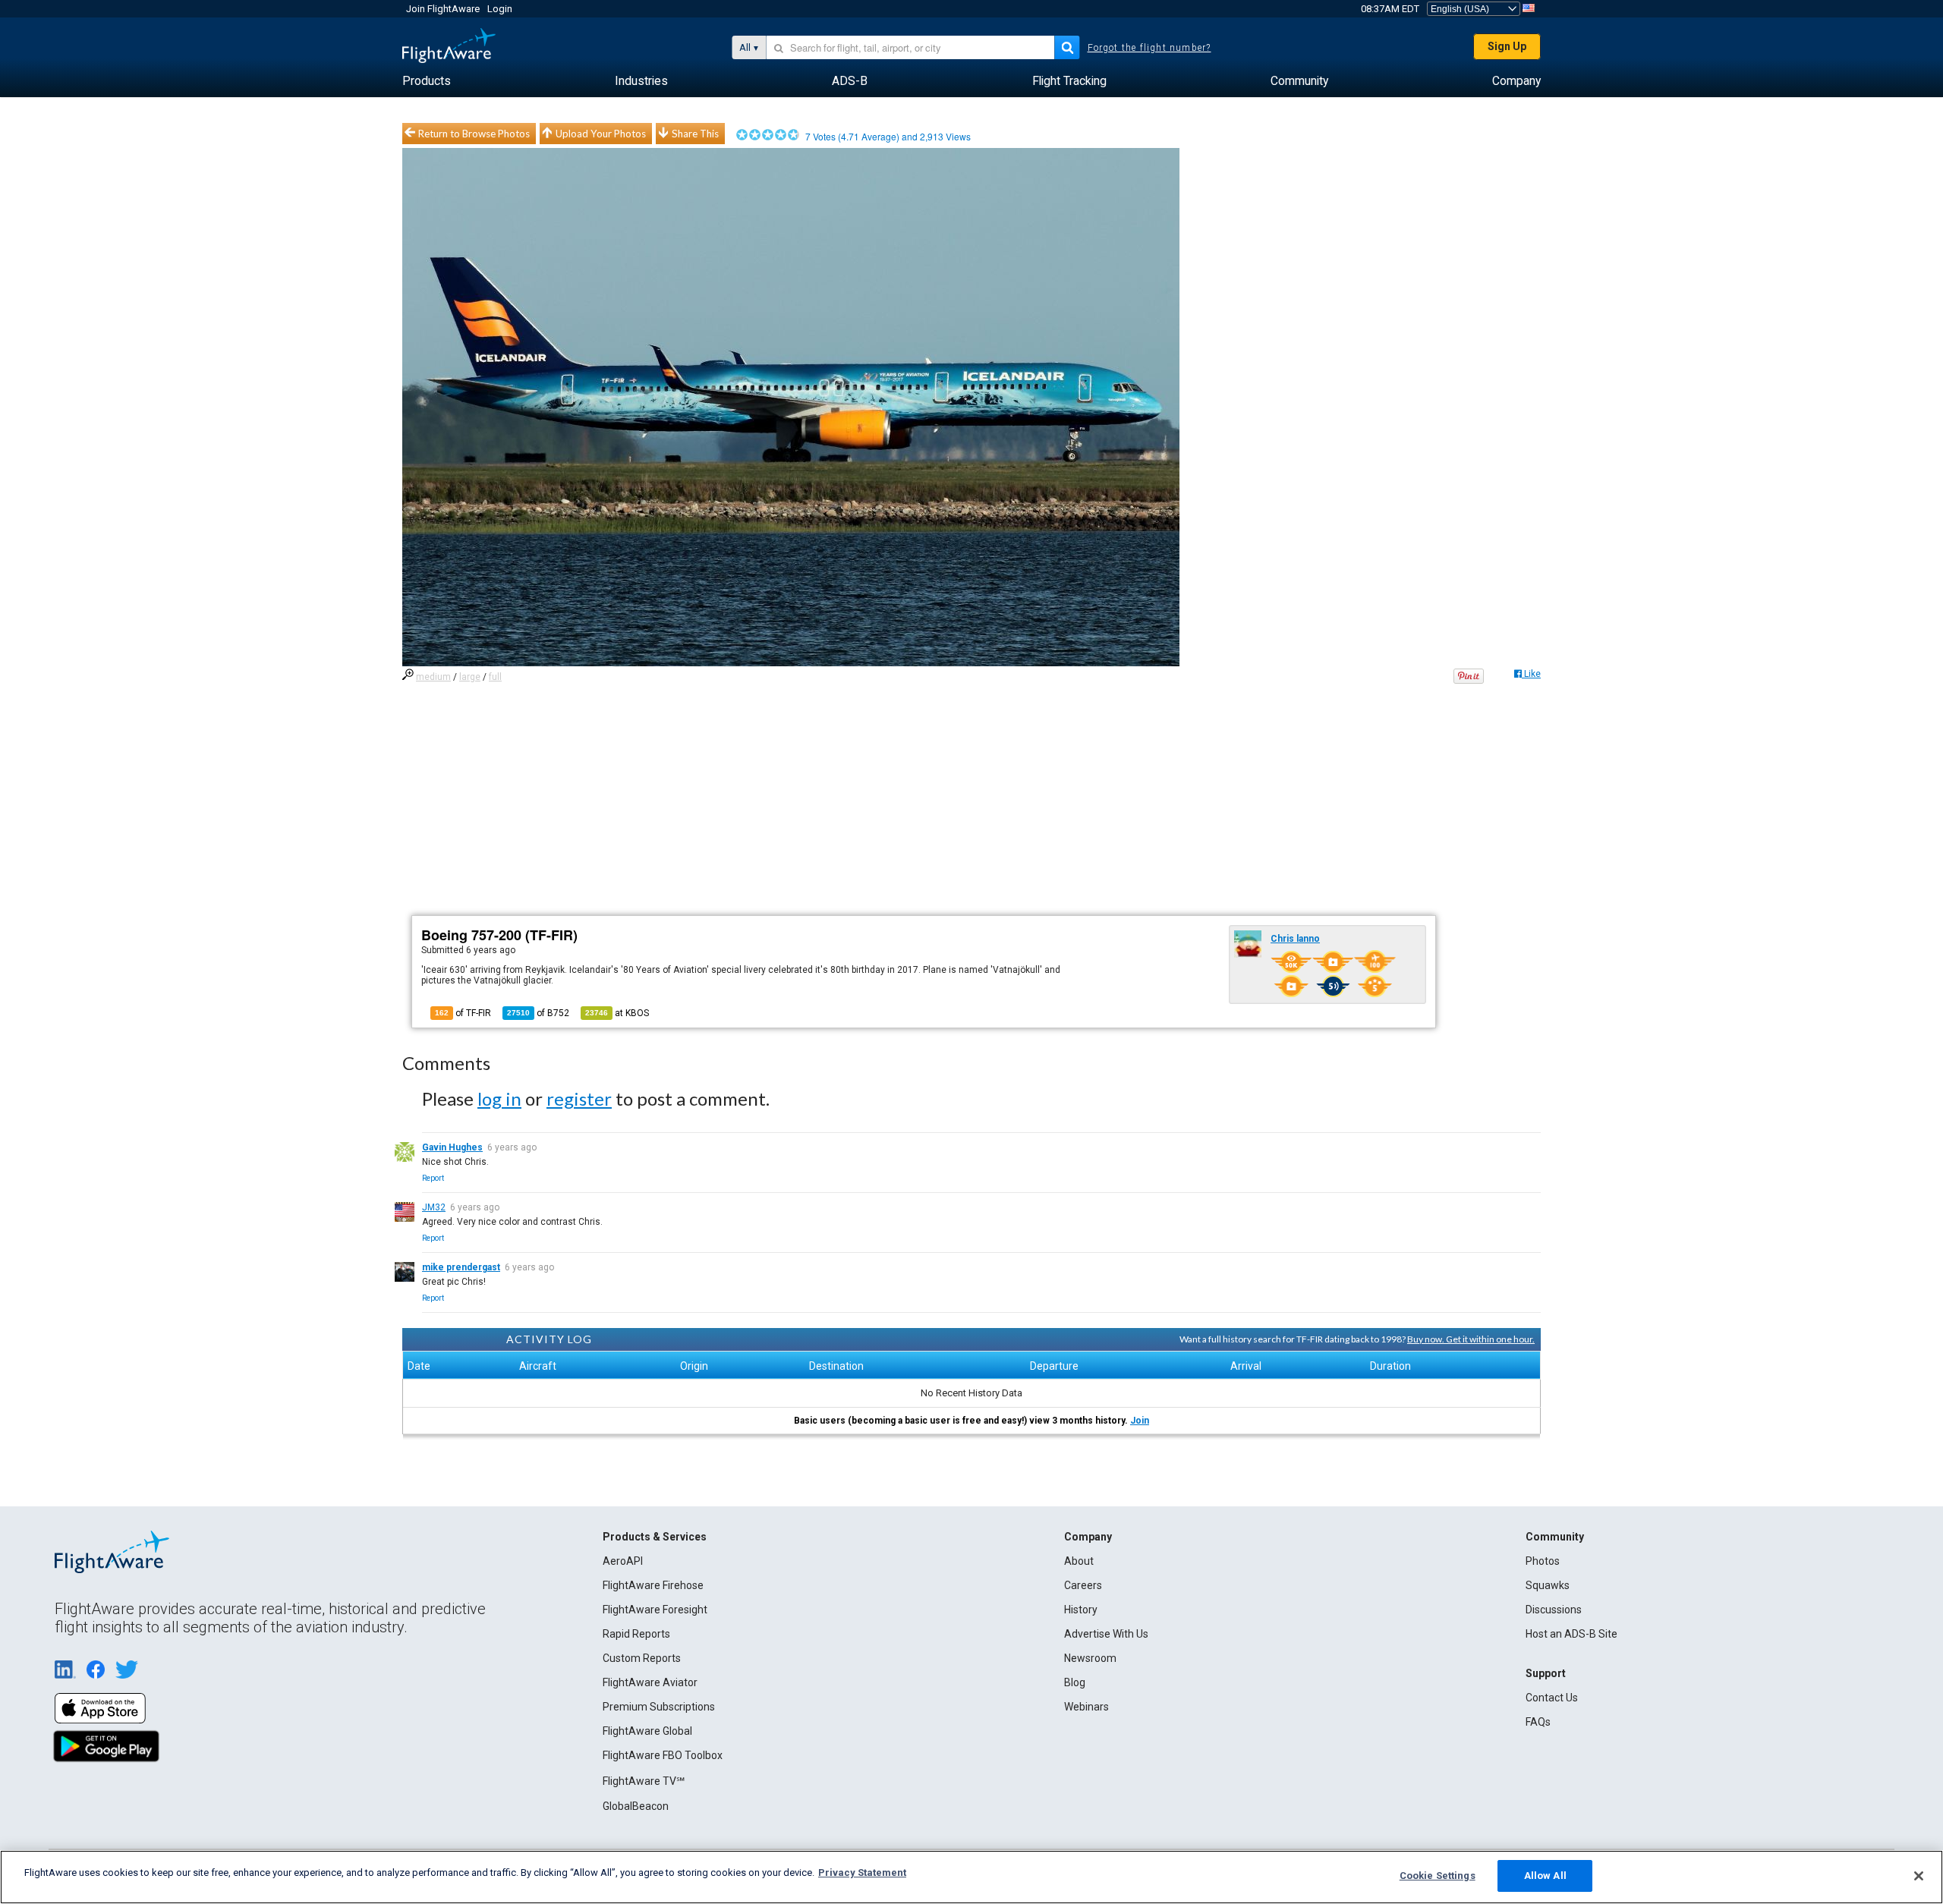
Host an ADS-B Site (1571, 1634)
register (579, 1098)
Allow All (1545, 1876)
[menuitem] (427, 81)
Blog (1075, 1682)
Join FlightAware (443, 9)
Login (500, 9)
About (1079, 1561)
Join (1140, 1421)
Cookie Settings (1438, 1876)
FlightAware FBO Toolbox (663, 1755)
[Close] (1919, 1876)
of (538, 1013)
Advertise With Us (1106, 1634)
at (617, 1013)
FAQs (1538, 1722)
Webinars (1086, 1707)
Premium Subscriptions (659, 1707)
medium (433, 677)
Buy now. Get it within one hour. (1471, 1339)
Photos (1543, 1561)
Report (433, 1178)
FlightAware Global (647, 1731)
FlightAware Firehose (653, 1585)
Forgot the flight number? (1149, 48)
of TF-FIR (463, 1013)
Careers (1083, 1585)
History (1081, 1610)
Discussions (1554, 1610)
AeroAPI (623, 1561)
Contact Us (1552, 1698)
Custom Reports (642, 1658)
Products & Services (655, 1537)
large (470, 677)
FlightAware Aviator (650, 1682)
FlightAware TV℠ (644, 1781)
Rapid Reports (636, 1634)
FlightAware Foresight (655, 1610)
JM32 (434, 1207)
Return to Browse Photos (474, 134)
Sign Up (1507, 46)
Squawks (1548, 1585)
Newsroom (1090, 1658)
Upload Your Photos (601, 134)
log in (499, 1098)
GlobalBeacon (636, 1806)
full (495, 677)
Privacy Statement (862, 1873)
